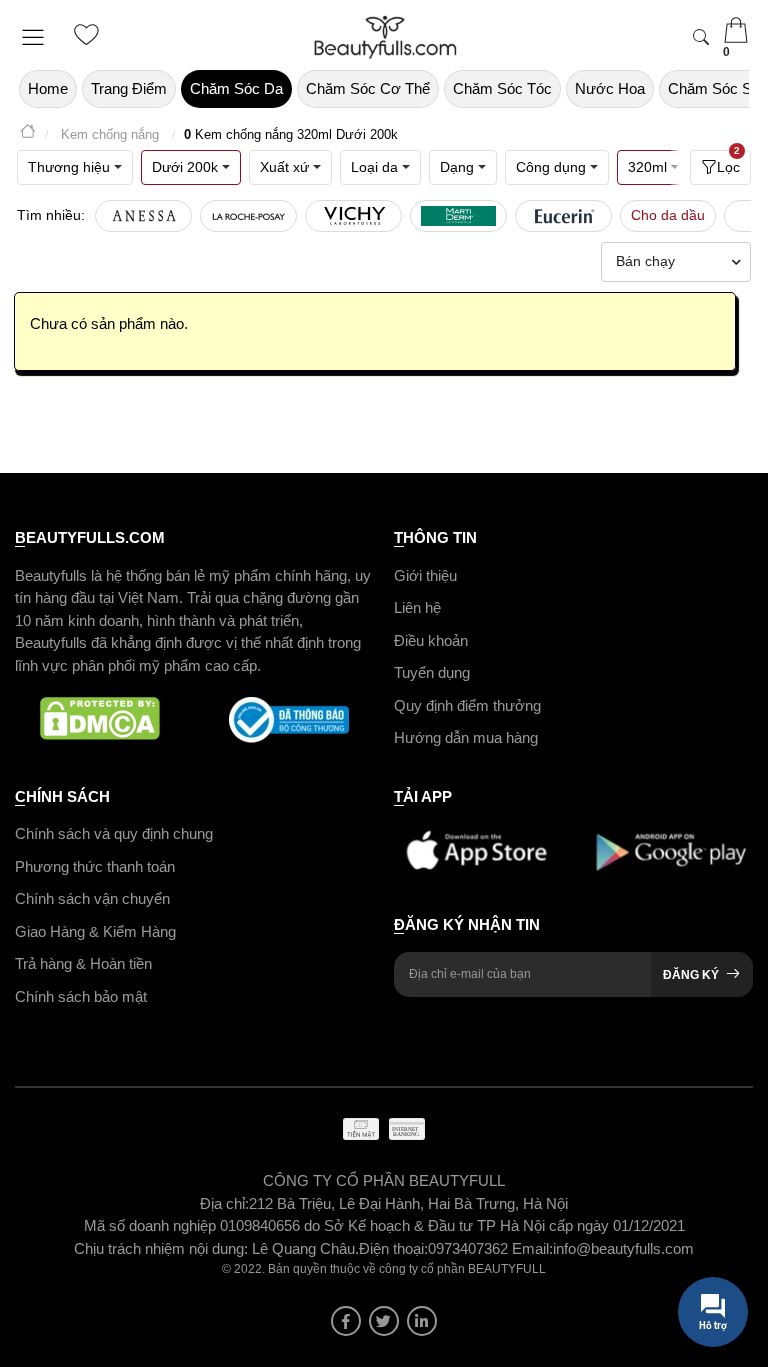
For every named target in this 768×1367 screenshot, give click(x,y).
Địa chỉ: (224, 1203)
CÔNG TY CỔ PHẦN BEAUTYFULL (384, 1180)
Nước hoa (610, 88)
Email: (532, 1248)
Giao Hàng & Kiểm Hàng (95, 931)
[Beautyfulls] (28, 134)
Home (48, 88)
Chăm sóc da (236, 88)
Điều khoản (431, 640)
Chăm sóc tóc (502, 88)
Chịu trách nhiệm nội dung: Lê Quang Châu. (216, 1248)
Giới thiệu (425, 575)
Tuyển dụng (432, 672)
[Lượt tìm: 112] (248, 216)
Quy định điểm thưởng (467, 705)
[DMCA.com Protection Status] (100, 720)
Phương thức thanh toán (95, 866)
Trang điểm (129, 88)
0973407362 (470, 1248)
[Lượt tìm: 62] (458, 216)
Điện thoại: (393, 1248)
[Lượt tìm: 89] (353, 216)
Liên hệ (417, 607)
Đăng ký (691, 975)
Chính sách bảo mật (81, 996)
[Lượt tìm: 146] (143, 216)
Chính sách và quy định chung (114, 833)
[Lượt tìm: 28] (563, 216)
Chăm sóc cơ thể (368, 88)
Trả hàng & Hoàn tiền (83, 963)
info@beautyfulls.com (623, 1248)
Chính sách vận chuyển (92, 898)
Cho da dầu (668, 215)
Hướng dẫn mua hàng (466, 737)
